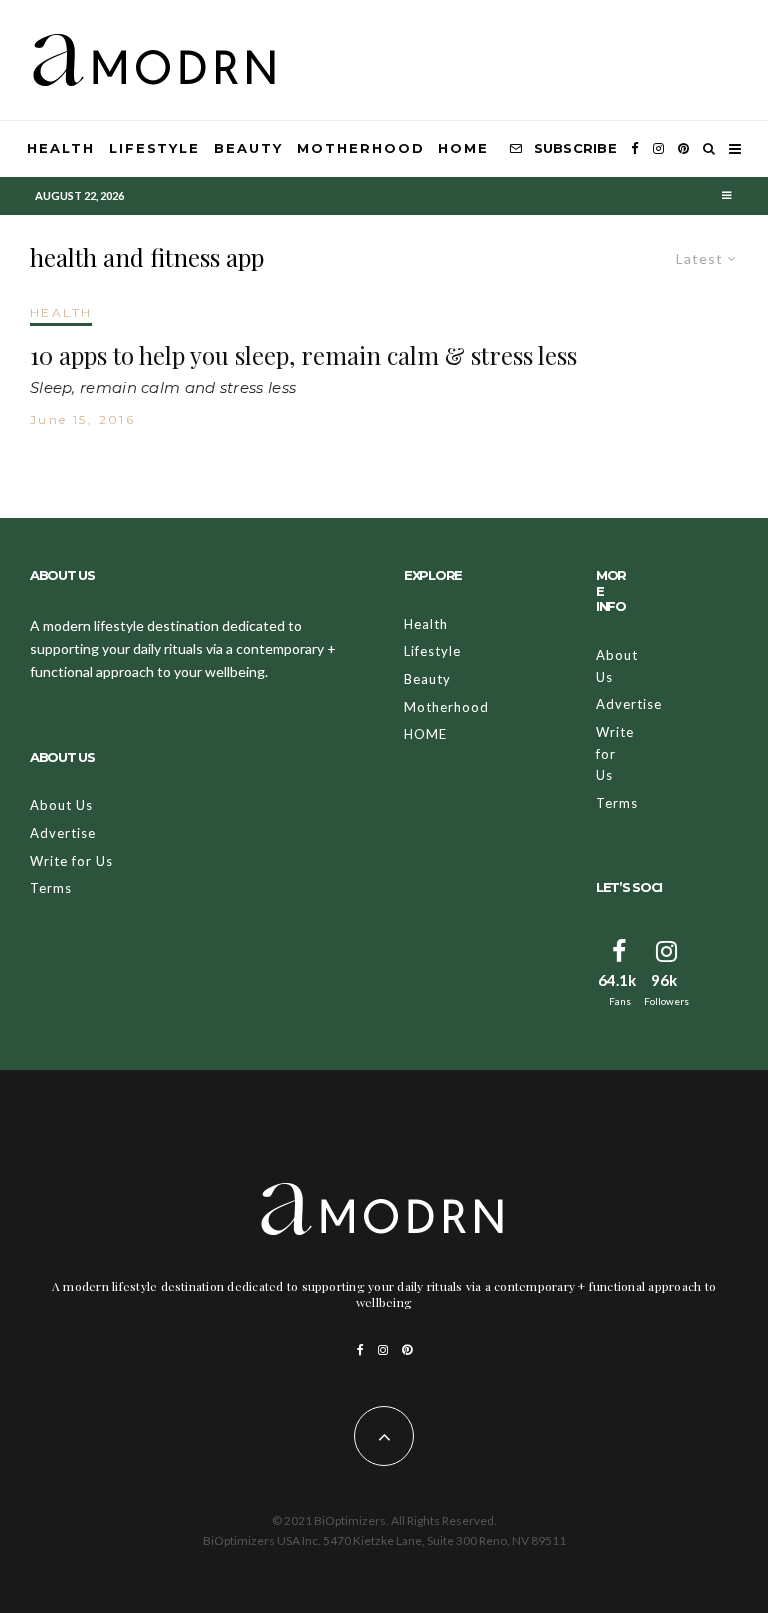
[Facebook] (635, 149)
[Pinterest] (683, 149)
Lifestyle (155, 148)
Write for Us (71, 861)
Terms (51, 888)
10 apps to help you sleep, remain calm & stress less (303, 355)
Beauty (248, 148)
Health (61, 148)
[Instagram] (658, 149)
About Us (61, 805)
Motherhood (361, 148)
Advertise (63, 833)
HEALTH (61, 312)
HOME (463, 148)
